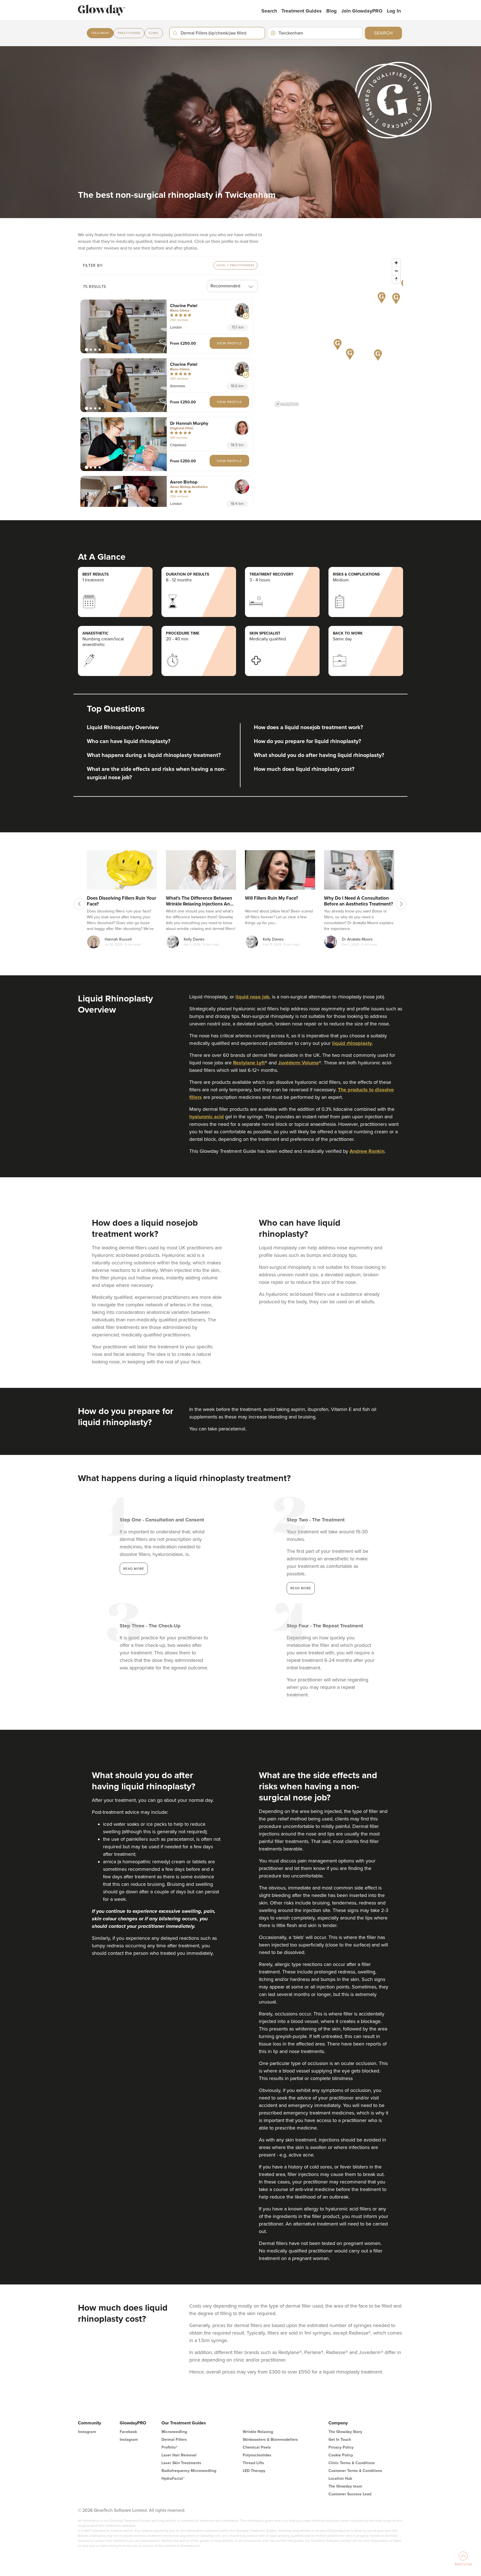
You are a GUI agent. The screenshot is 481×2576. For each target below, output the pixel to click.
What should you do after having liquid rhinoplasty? (319, 755)
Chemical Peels (257, 2447)
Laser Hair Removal (179, 2455)
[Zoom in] (396, 263)
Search (269, 11)
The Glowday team (345, 2486)
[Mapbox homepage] (287, 404)
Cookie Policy (341, 2455)
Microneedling (174, 2432)
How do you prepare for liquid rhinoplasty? (307, 741)
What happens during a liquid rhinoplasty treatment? (154, 755)
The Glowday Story (345, 2432)
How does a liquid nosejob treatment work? (308, 727)
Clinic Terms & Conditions (352, 2463)
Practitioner (129, 33)
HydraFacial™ (173, 2478)
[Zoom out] (396, 271)
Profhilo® (170, 2447)
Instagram (87, 2432)
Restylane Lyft (249, 1063)
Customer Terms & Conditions (355, 2471)
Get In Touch (340, 2440)
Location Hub (340, 2478)
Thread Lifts (253, 2463)
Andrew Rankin (367, 1151)
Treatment (100, 33)
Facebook (128, 2432)
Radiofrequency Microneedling (189, 2471)
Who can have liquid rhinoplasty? (129, 741)
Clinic (154, 33)
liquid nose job (252, 997)
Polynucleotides (257, 2455)
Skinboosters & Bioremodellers (270, 2440)
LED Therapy (254, 2471)
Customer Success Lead (350, 2494)
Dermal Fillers (174, 2440)
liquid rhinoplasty (352, 1043)
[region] (338, 332)
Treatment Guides (302, 11)
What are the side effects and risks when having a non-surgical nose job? (156, 773)
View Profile (229, 343)
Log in (394, 11)
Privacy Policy (341, 2447)
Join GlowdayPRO (362, 11)
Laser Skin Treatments (181, 2463)
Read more (134, 1569)
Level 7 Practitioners (235, 265)
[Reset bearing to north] (396, 279)
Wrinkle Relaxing (258, 2432)
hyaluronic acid (207, 1117)
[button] (124, 326)
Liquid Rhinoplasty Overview (123, 727)
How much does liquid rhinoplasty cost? (304, 769)
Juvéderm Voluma (298, 1063)
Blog (332, 11)
